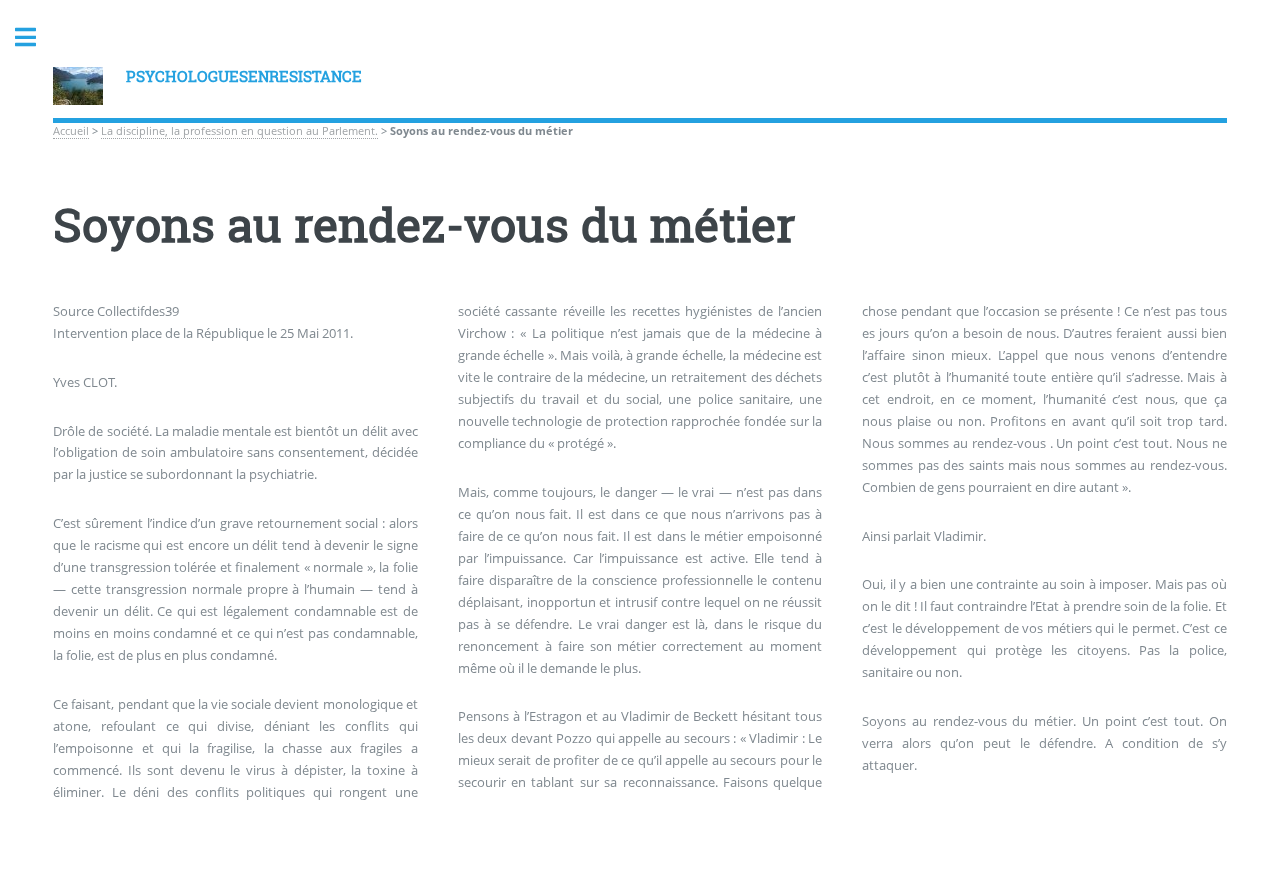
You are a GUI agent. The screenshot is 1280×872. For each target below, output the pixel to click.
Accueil (71, 131)
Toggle (36, 37)
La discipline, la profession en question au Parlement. (239, 131)
